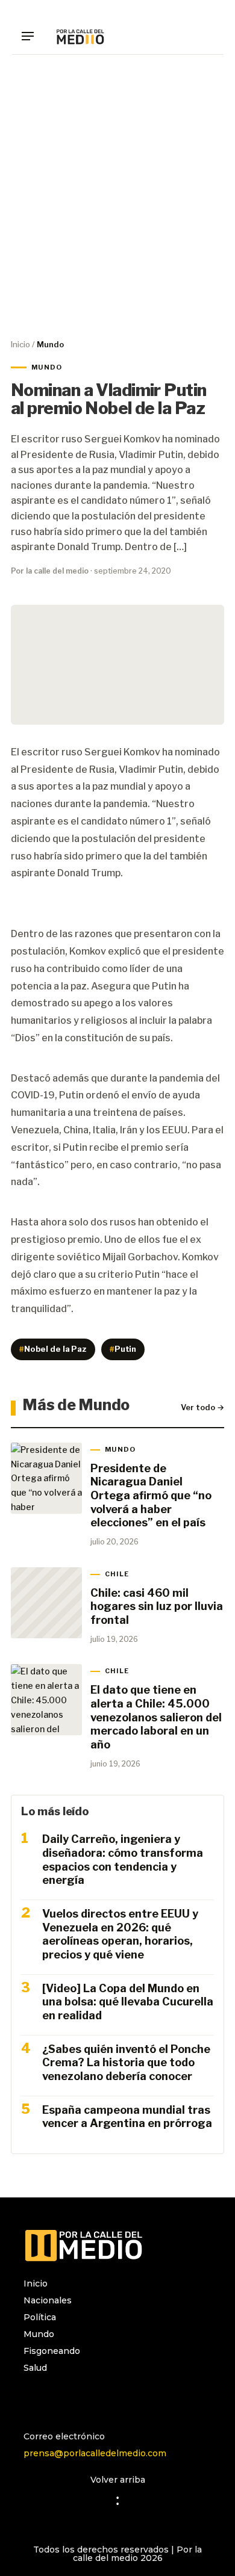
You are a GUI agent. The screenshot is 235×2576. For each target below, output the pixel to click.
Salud (35, 2368)
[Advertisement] (117, 196)
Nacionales (48, 2300)
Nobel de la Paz (53, 1349)
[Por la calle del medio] (80, 36)
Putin (123, 1349)
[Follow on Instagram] (33, 2400)
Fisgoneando (52, 2351)
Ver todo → (202, 1407)
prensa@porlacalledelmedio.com (95, 2453)
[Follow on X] (81, 2400)
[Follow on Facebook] (57, 2400)
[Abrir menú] (32, 36)
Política (40, 2317)
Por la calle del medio (50, 571)
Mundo (39, 2334)
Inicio (20, 344)
